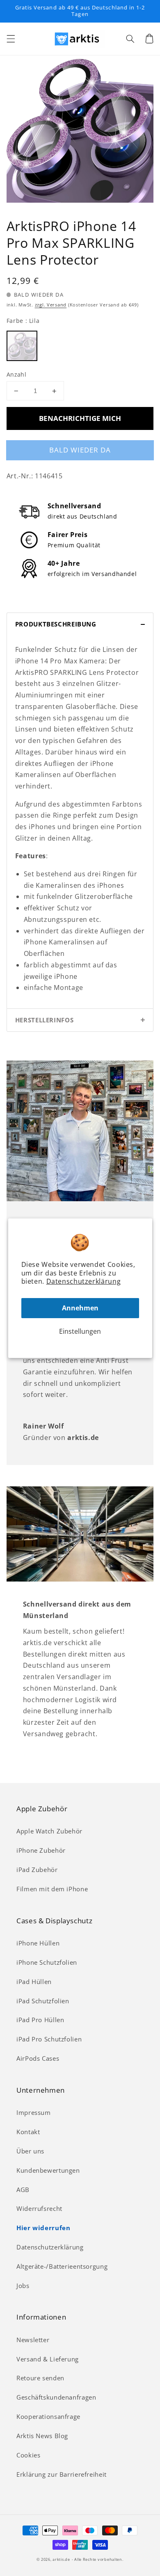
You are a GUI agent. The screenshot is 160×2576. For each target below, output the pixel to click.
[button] (11, 39)
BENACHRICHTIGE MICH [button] (80, 418)
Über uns (30, 2151)
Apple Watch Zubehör (49, 1831)
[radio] (22, 346)
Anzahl (17, 374)
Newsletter (33, 2340)
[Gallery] (80, 129)
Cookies (28, 2455)
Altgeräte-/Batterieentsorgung (62, 2266)
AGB (23, 2190)
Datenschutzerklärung (84, 1281)
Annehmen (80, 1308)
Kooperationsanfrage (48, 2416)
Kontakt (28, 2132)
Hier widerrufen (43, 2228)
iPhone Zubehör (41, 1850)
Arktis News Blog (42, 2436)
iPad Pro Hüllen (40, 2020)
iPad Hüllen (34, 1982)
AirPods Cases (38, 2058)
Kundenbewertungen (48, 2170)
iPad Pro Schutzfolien (49, 2039)
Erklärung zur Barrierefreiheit (62, 2474)
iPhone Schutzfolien (47, 1962)
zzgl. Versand (51, 305)
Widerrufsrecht (39, 2208)
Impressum (34, 2112)
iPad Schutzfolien (43, 2001)
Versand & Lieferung (48, 2359)
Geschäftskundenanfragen (56, 2397)
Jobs (23, 2286)
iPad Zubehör (37, 1870)
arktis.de (61, 2560)
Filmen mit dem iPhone (52, 1889)
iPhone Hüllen (38, 1943)
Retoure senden (40, 2378)
